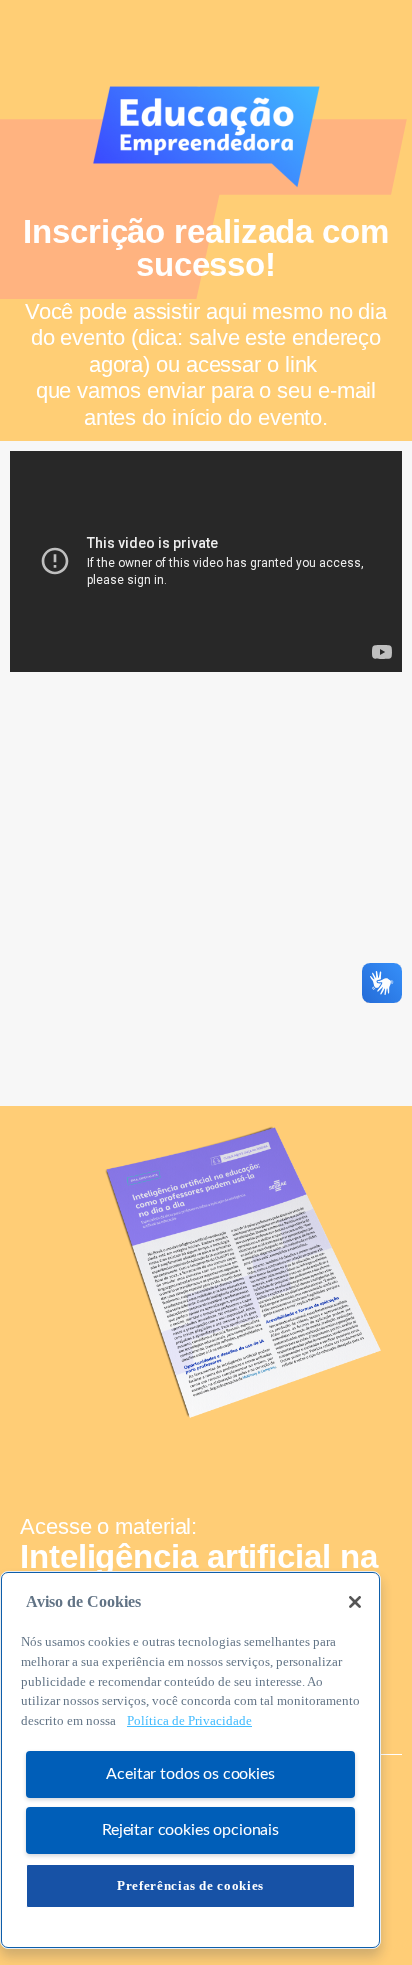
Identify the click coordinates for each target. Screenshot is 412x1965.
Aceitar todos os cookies (190, 1774)
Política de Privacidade (189, 1720)
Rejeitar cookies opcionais (190, 1830)
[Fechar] (355, 1602)
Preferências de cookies (190, 1885)
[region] (190, 1760)
